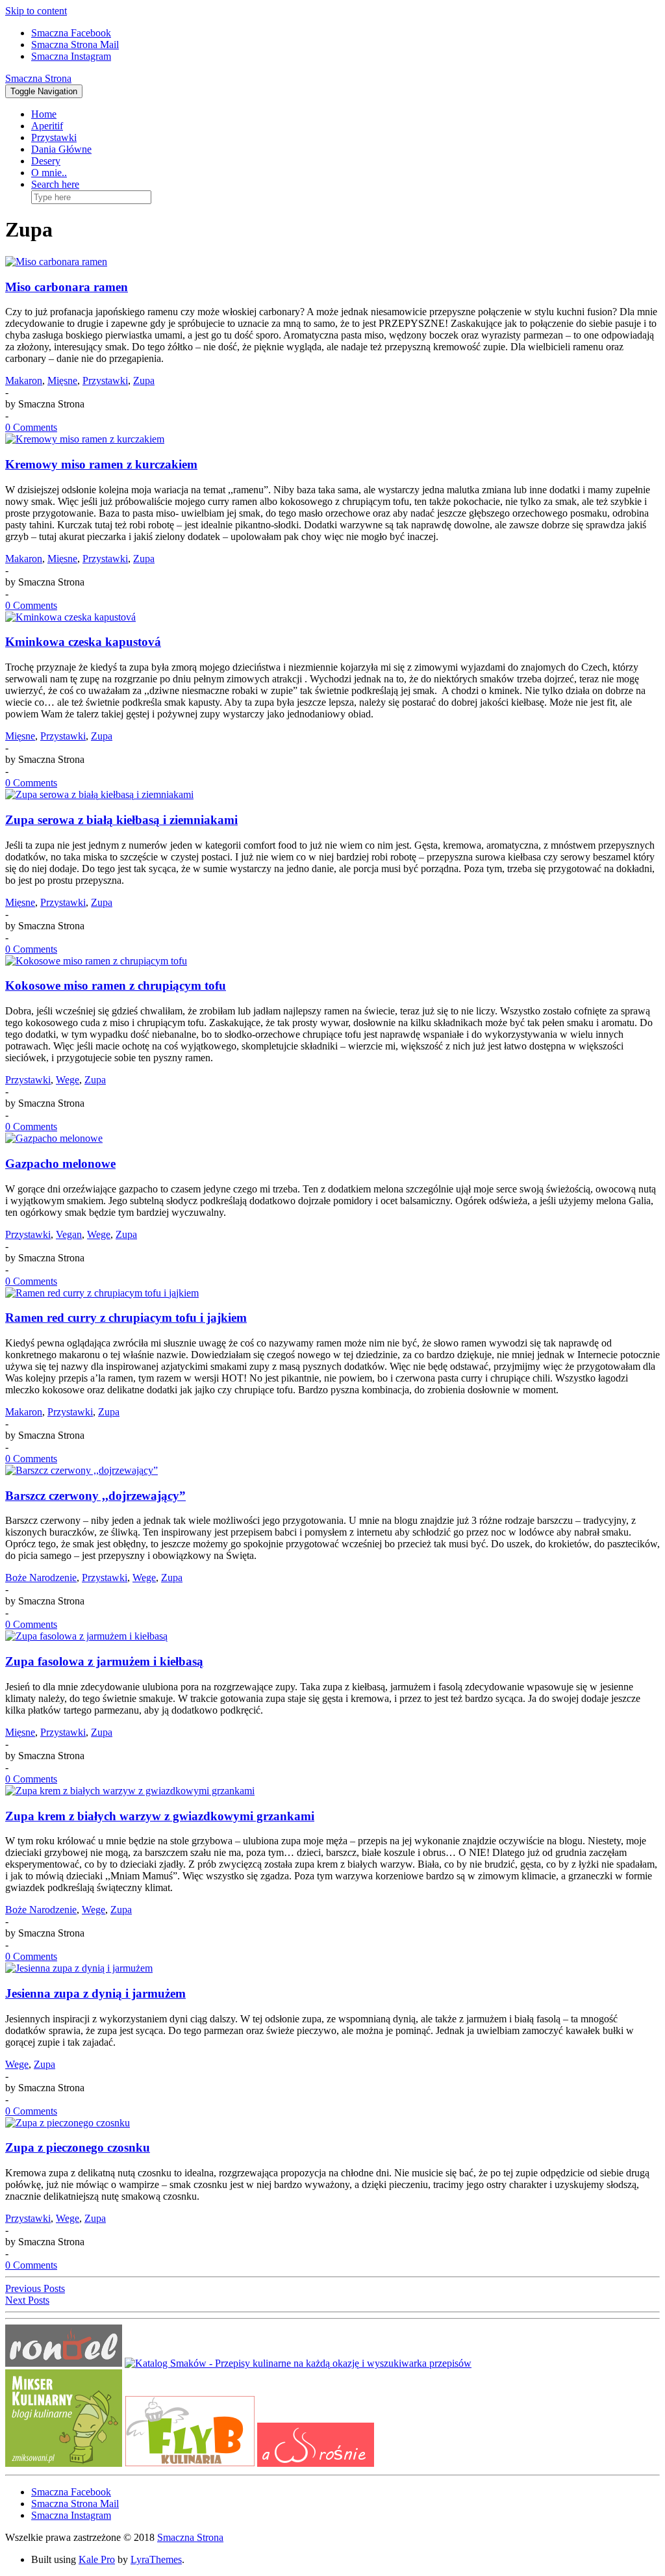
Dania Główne (61, 149)
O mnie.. (49, 173)
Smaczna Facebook (71, 33)
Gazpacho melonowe (60, 1164)
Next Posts (27, 2300)
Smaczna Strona (38, 78)
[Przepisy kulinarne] (64, 2463)
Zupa (144, 380)
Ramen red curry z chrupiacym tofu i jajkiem (126, 1318)
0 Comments (31, 427)
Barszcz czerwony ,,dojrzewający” (95, 1496)
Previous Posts (35, 2288)
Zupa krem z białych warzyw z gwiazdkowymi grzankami (160, 1816)
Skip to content (36, 11)
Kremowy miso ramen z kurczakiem (101, 464)
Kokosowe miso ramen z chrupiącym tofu (116, 985)
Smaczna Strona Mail (75, 45)
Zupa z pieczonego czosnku (78, 2147)
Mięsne (62, 380)
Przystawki (54, 137)
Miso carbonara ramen (67, 287)
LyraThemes (156, 2559)
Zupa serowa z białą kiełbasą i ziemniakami (121, 820)
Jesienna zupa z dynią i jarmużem (95, 1993)
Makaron (24, 380)
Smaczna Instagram (71, 56)
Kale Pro (97, 2559)
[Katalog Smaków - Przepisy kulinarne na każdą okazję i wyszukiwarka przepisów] (298, 2363)
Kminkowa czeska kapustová (83, 642)
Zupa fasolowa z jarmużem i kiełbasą (104, 1661)
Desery (46, 161)
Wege (68, 1080)
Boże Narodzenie (41, 1578)
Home (44, 114)
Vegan (69, 1234)
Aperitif (47, 126)
